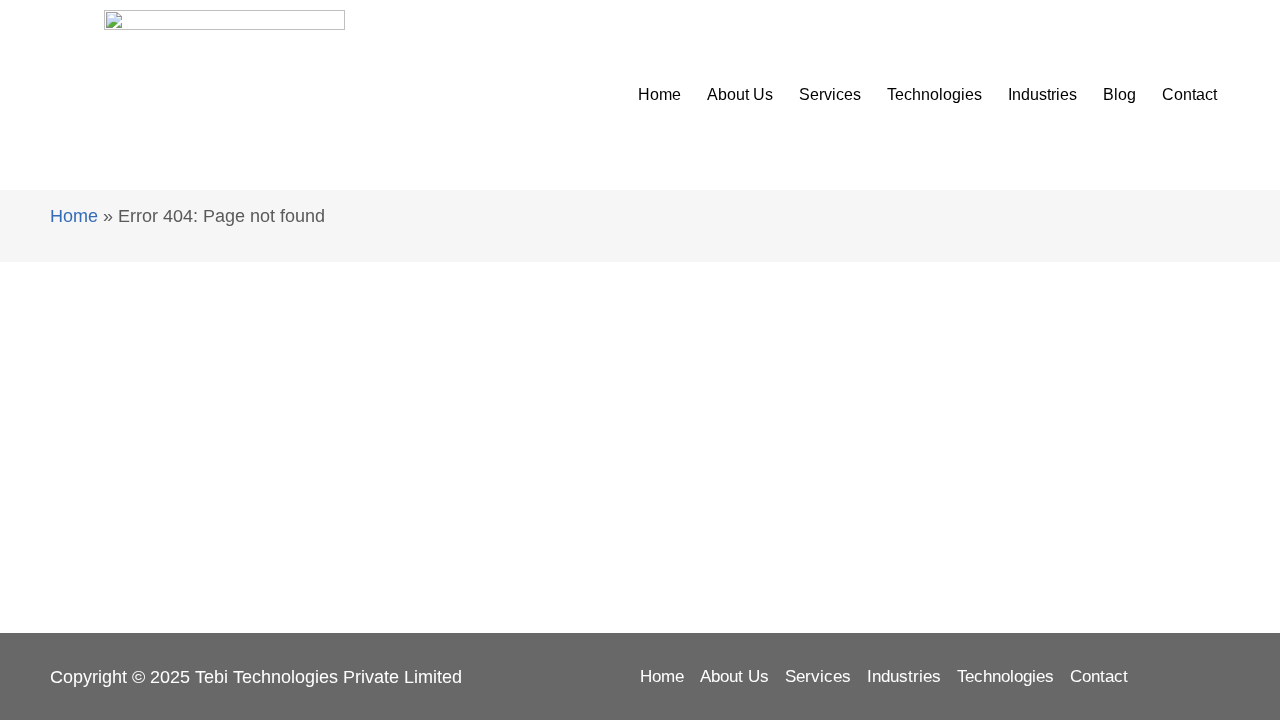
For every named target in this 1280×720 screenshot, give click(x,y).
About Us (740, 94)
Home (659, 94)
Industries (1042, 94)
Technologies (934, 94)
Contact (1189, 94)
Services (830, 94)
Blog (1119, 94)
